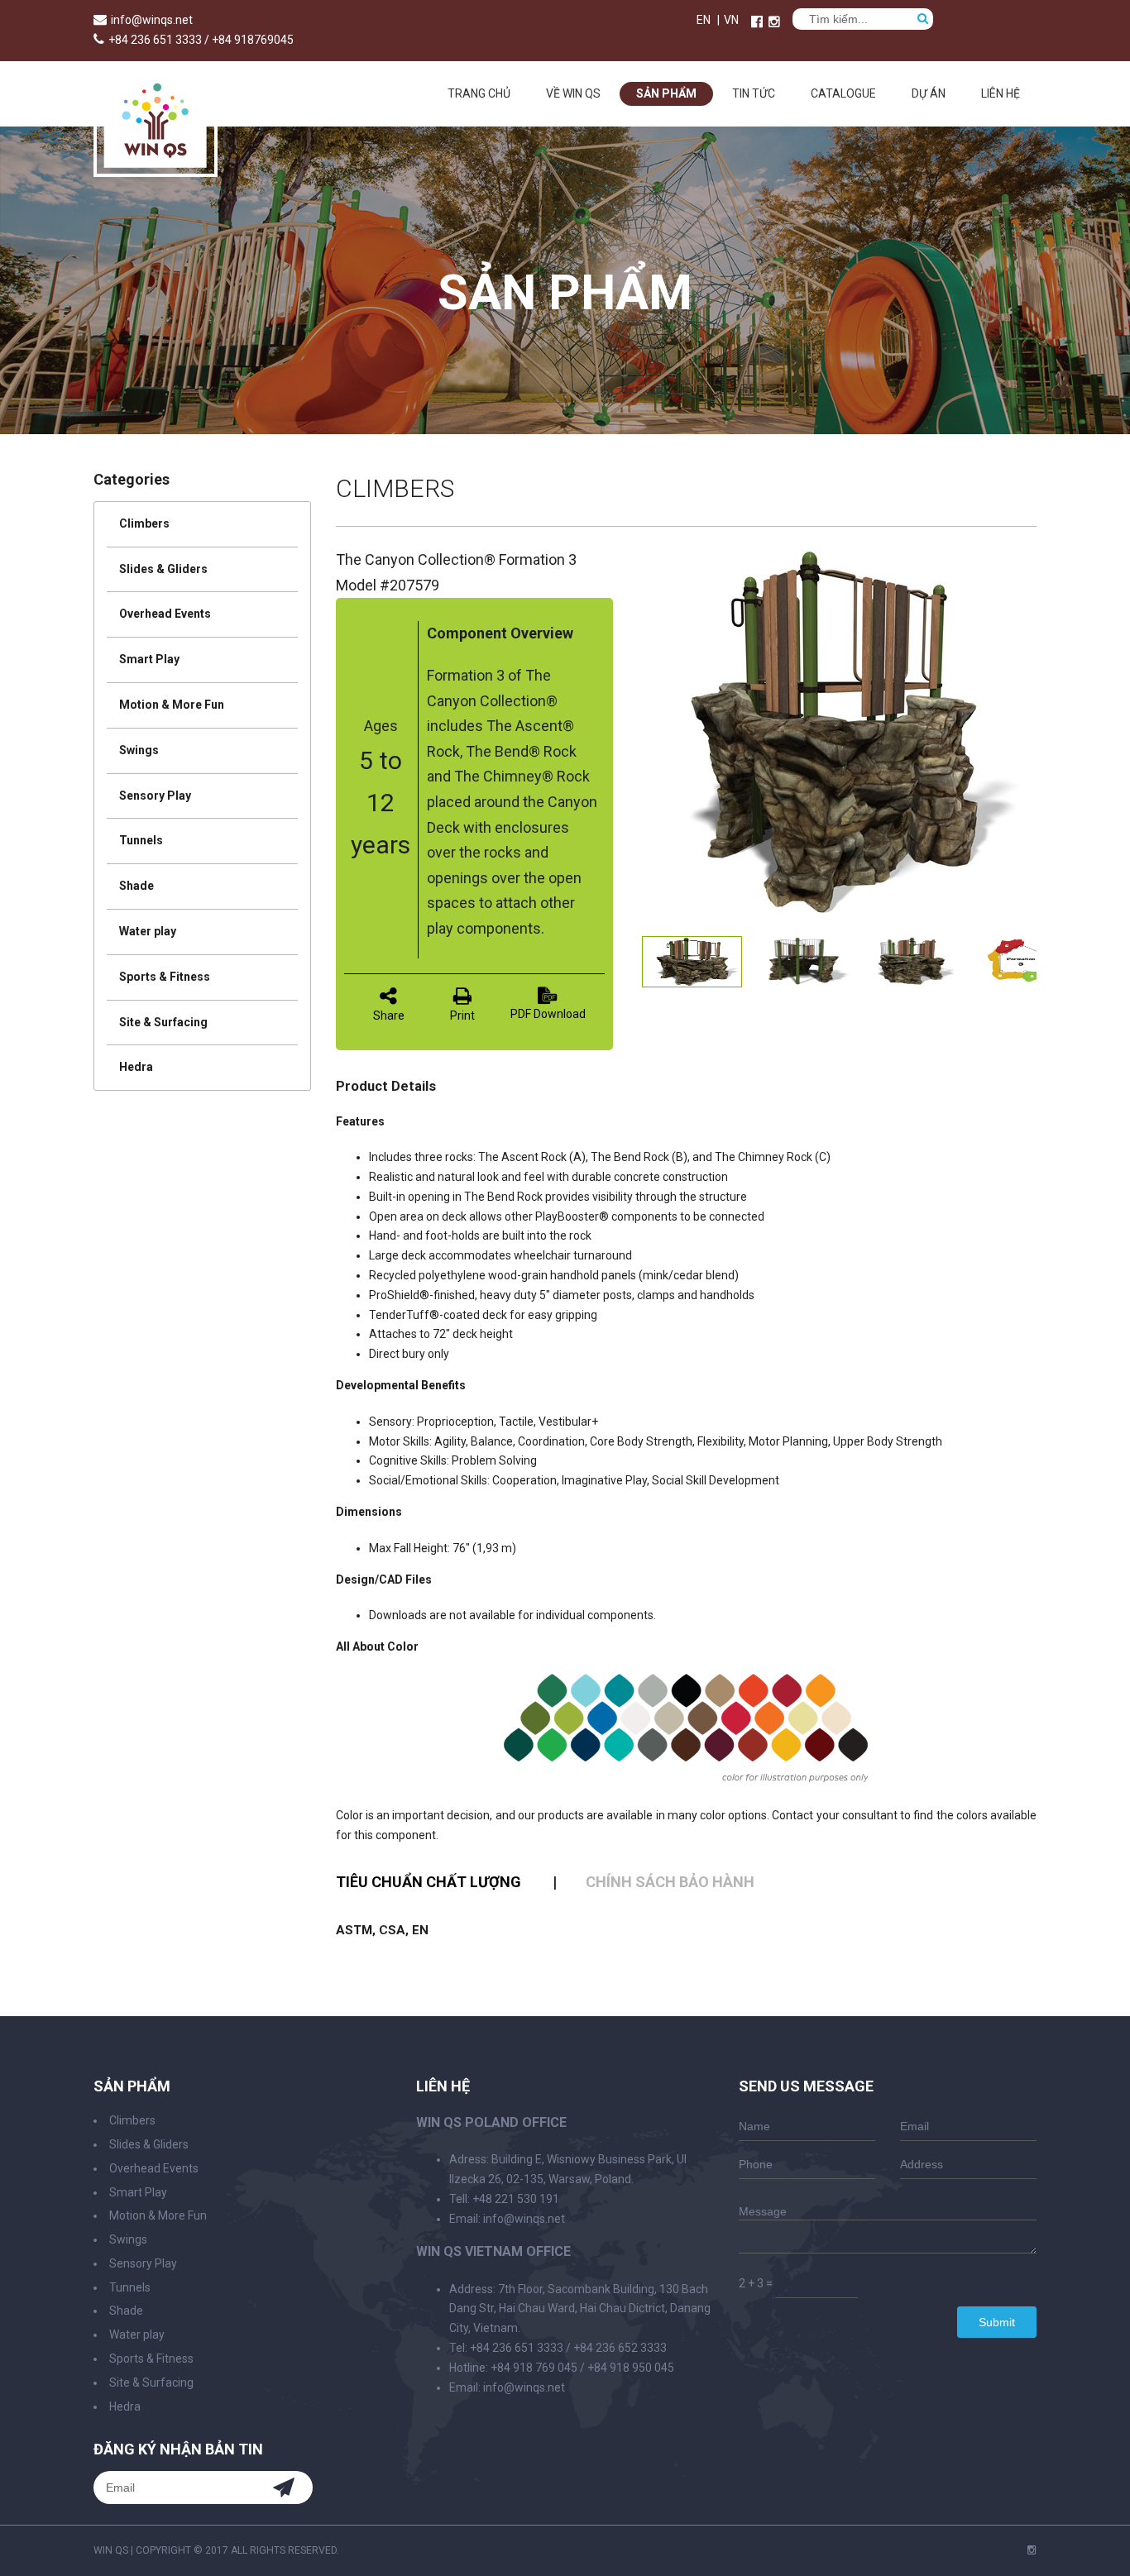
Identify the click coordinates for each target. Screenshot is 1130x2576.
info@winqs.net (152, 20)
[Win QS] (156, 169)
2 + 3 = (756, 2283)
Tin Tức (754, 93)
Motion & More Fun (172, 705)
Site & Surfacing (163, 1022)
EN (704, 20)
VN (731, 20)
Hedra (136, 1067)
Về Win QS (573, 93)
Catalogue (843, 93)
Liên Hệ (1001, 93)
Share (389, 1016)
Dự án (929, 93)
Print (462, 1016)
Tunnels (141, 840)
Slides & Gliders (163, 569)
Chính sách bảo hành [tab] (670, 1882)
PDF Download (548, 1014)
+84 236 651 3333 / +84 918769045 (201, 40)
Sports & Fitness (165, 977)
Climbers (144, 523)
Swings (139, 750)
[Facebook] (757, 22)
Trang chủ (479, 93)
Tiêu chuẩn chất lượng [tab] (429, 1882)
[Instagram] (1032, 2550)
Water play (148, 931)
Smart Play (149, 659)
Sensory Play (155, 796)
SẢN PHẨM (666, 93)
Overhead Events (165, 614)
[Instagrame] (774, 22)
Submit (997, 2322)
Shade (136, 886)
